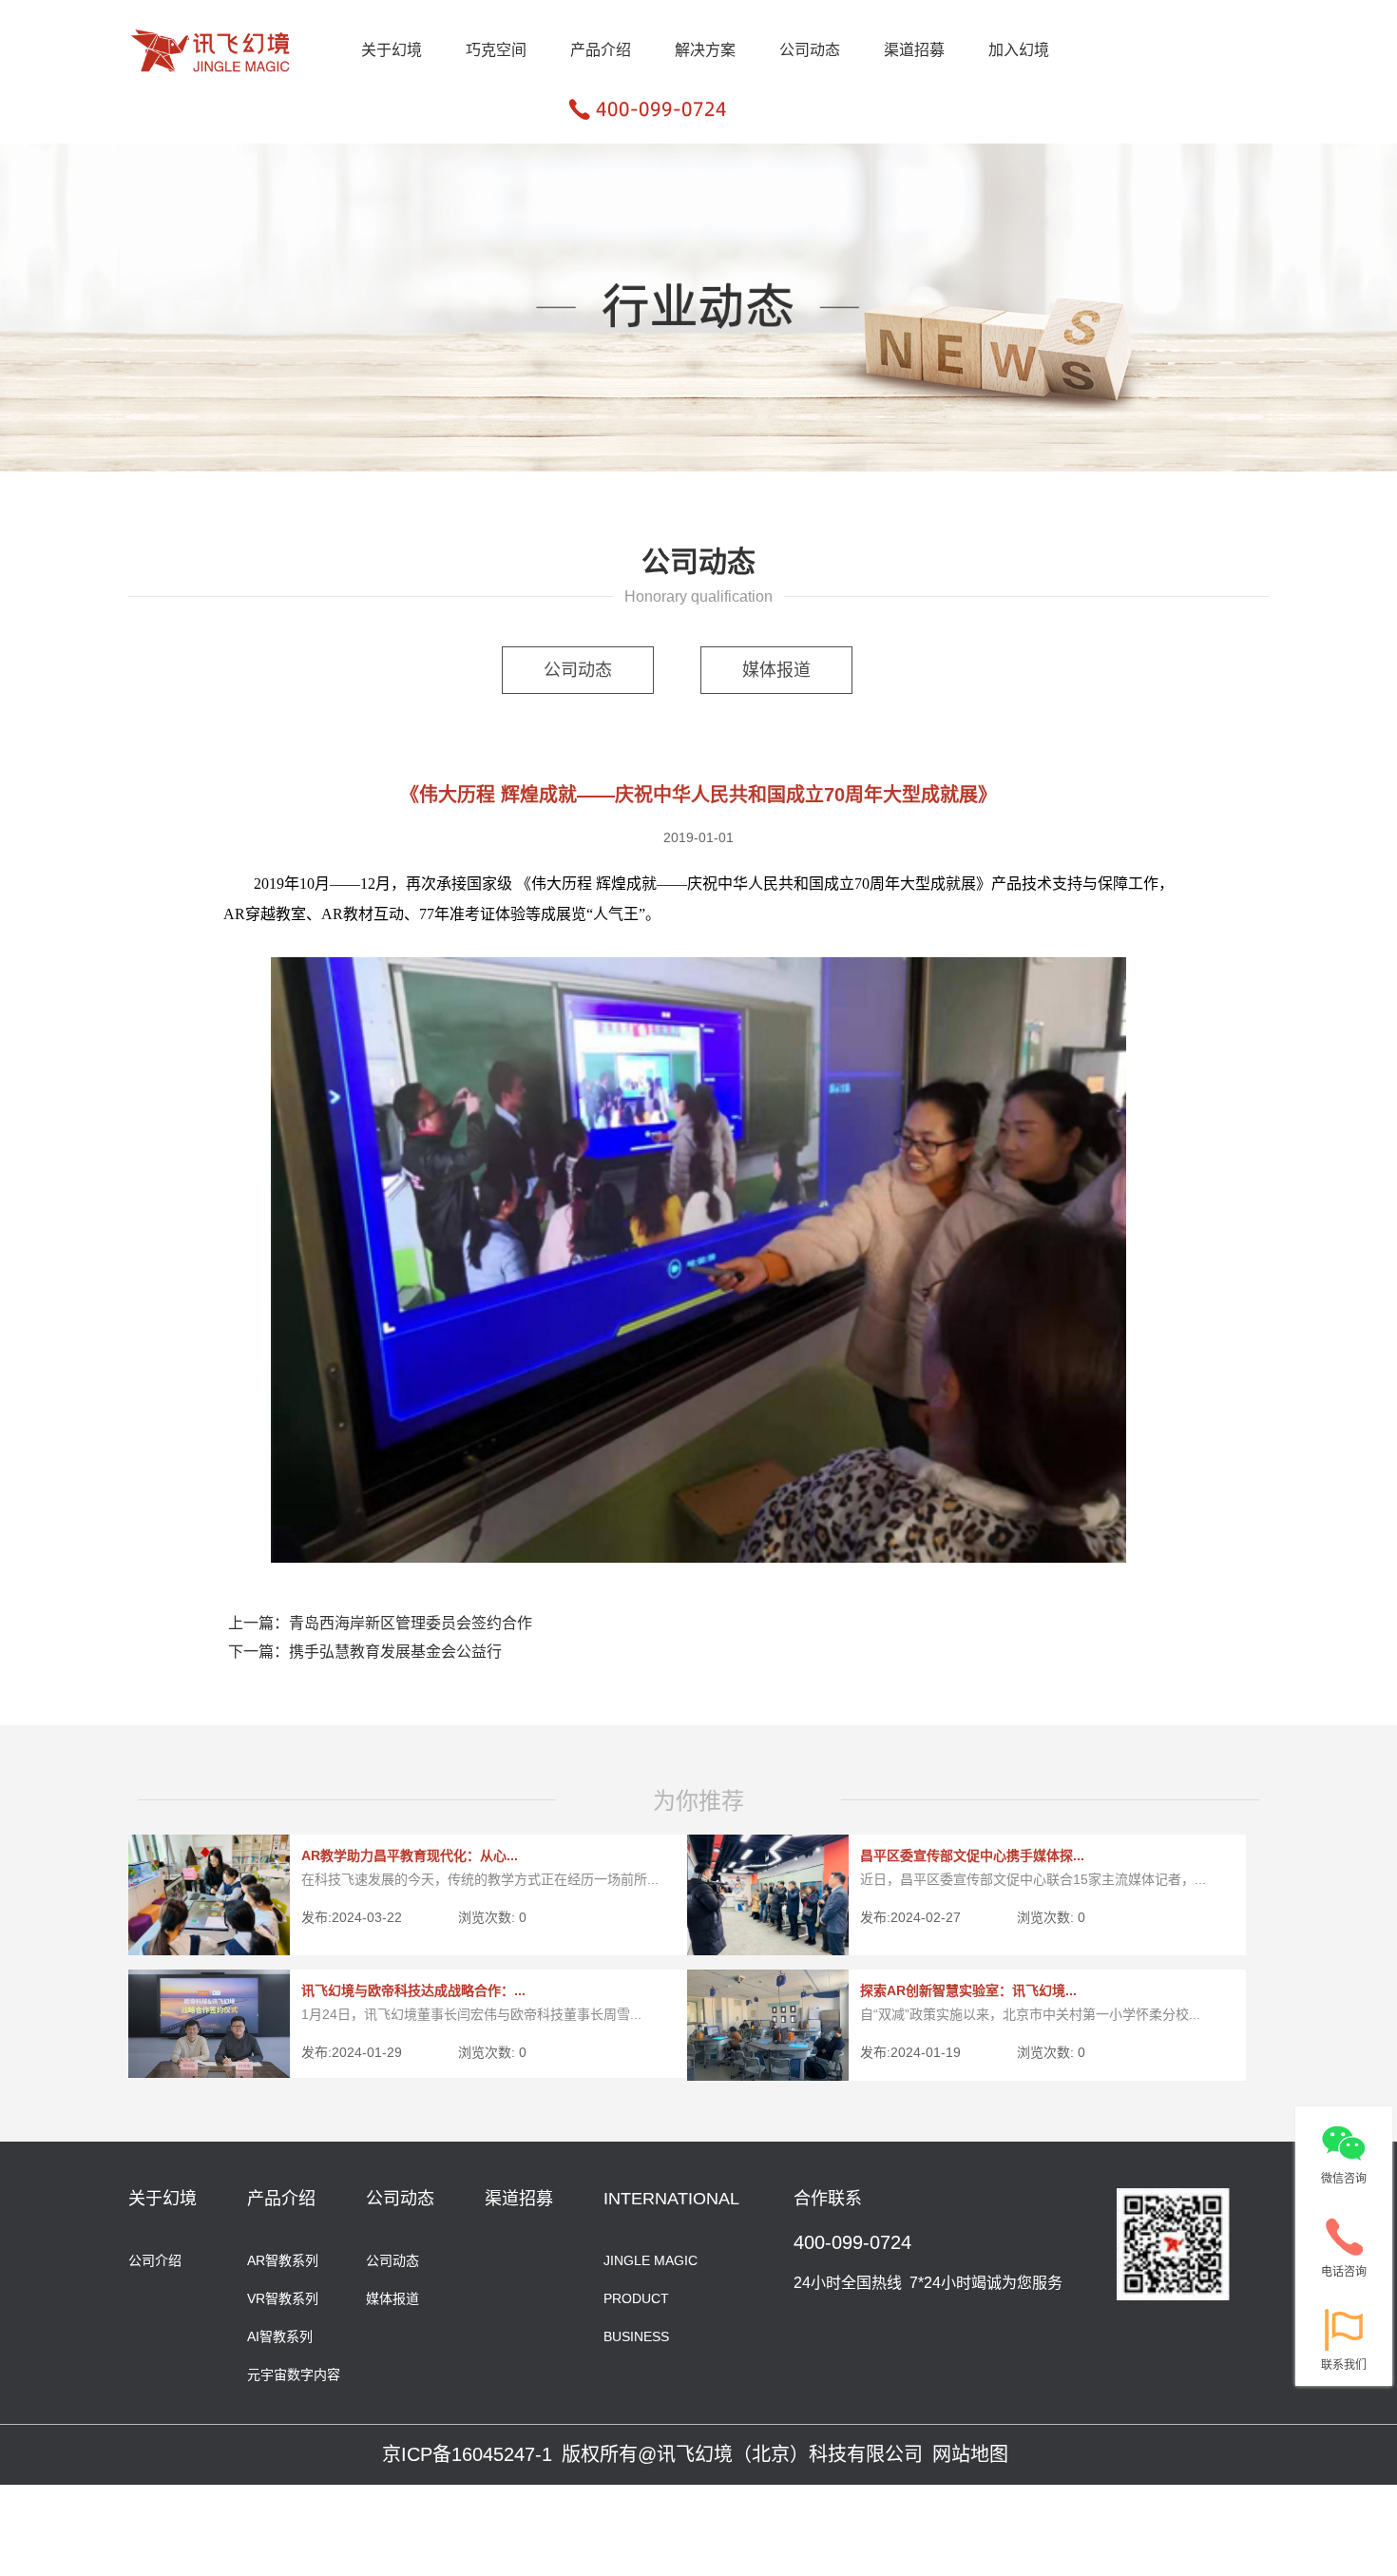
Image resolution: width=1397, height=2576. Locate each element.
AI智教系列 (280, 2335)
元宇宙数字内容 (294, 2373)
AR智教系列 (283, 2259)
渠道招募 (914, 50)
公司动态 (810, 50)
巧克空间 (496, 50)
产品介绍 (601, 50)
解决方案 (705, 50)
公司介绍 (155, 2259)
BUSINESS (636, 2335)
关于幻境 (392, 50)
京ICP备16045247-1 (467, 2454)
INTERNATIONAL (671, 2199)
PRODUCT (636, 2297)
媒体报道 (776, 670)
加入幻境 (1019, 50)
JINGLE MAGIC (651, 2259)
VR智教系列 (283, 2297)
